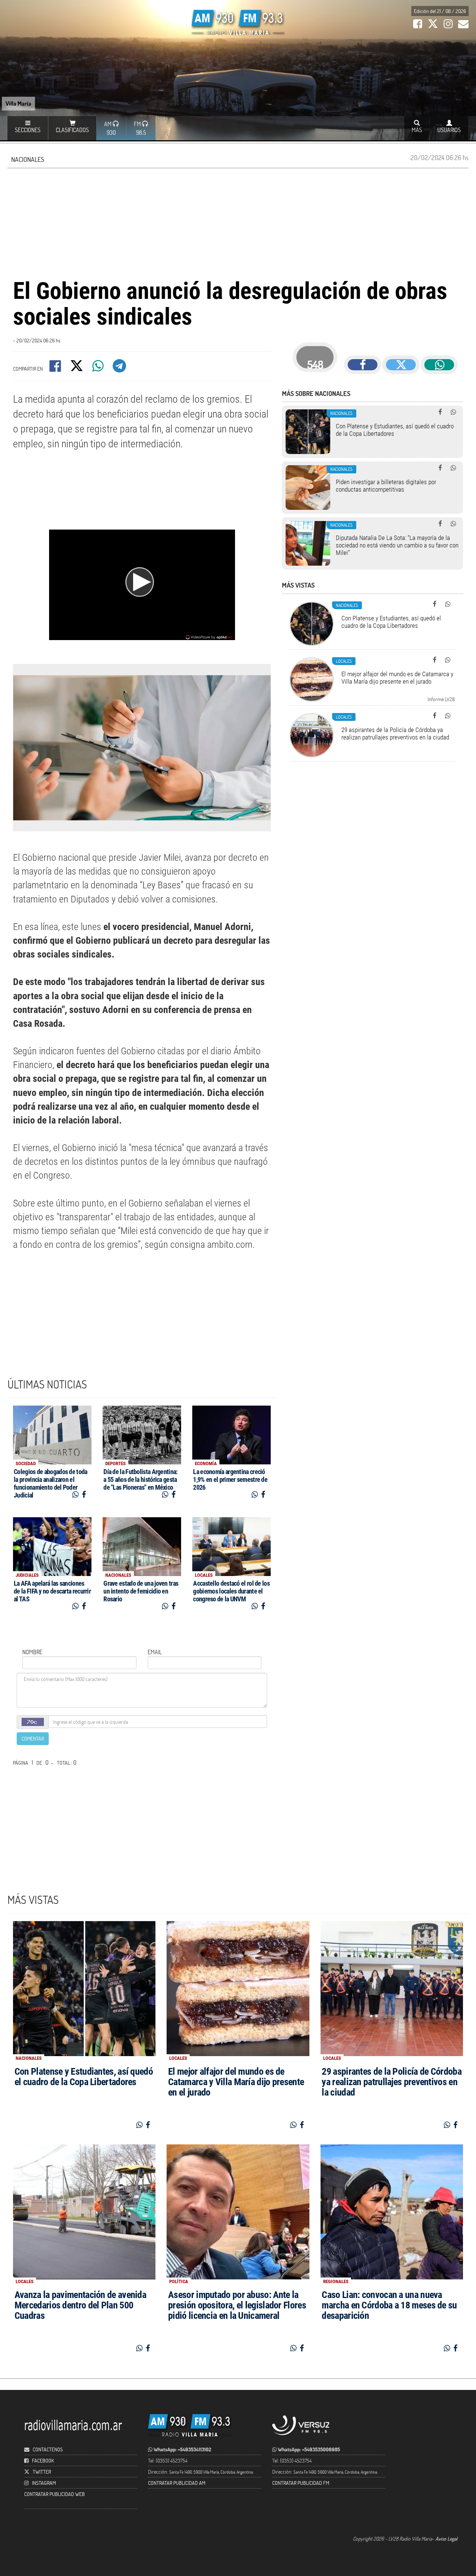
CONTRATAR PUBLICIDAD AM (177, 2483)
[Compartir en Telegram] (120, 368)
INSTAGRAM (44, 2483)
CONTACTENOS (47, 2449)
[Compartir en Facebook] (56, 368)
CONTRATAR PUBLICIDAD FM (301, 2483)
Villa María (18, 103)
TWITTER (42, 2472)
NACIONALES (28, 159)
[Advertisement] (238, 222)
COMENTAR (33, 1738)
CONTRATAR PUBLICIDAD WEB (54, 2494)
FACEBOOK (43, 2460)
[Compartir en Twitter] (77, 368)
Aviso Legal (446, 2539)
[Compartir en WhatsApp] (99, 368)
